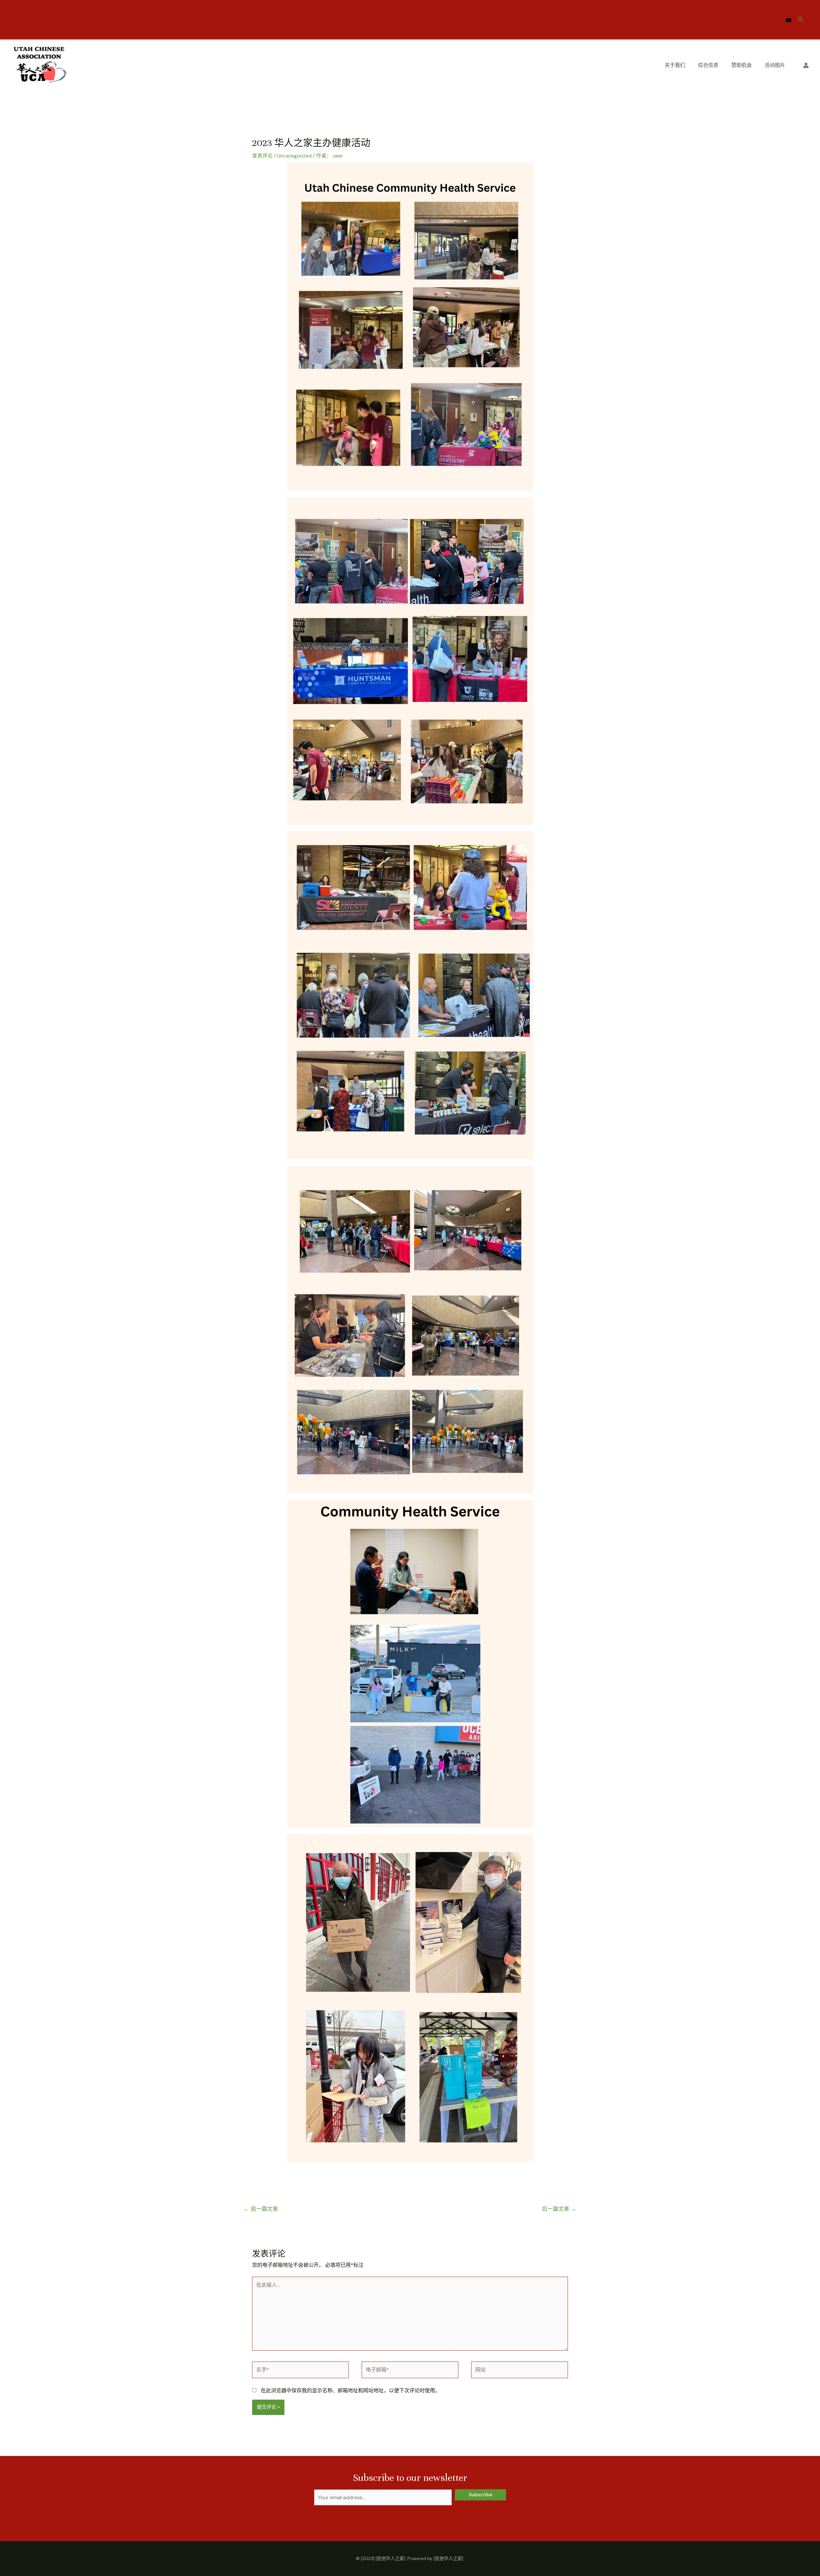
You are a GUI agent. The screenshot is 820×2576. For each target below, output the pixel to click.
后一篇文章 (559, 2209)
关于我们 (675, 65)
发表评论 (262, 156)
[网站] (520, 2371)
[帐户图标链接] (806, 65)
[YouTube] (789, 20)
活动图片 (775, 65)
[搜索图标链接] (801, 20)
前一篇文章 (261, 2209)
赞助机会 (742, 65)
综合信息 (708, 65)
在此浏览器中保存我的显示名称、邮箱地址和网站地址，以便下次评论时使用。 (350, 2390)
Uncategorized (294, 156)
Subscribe (480, 2495)
